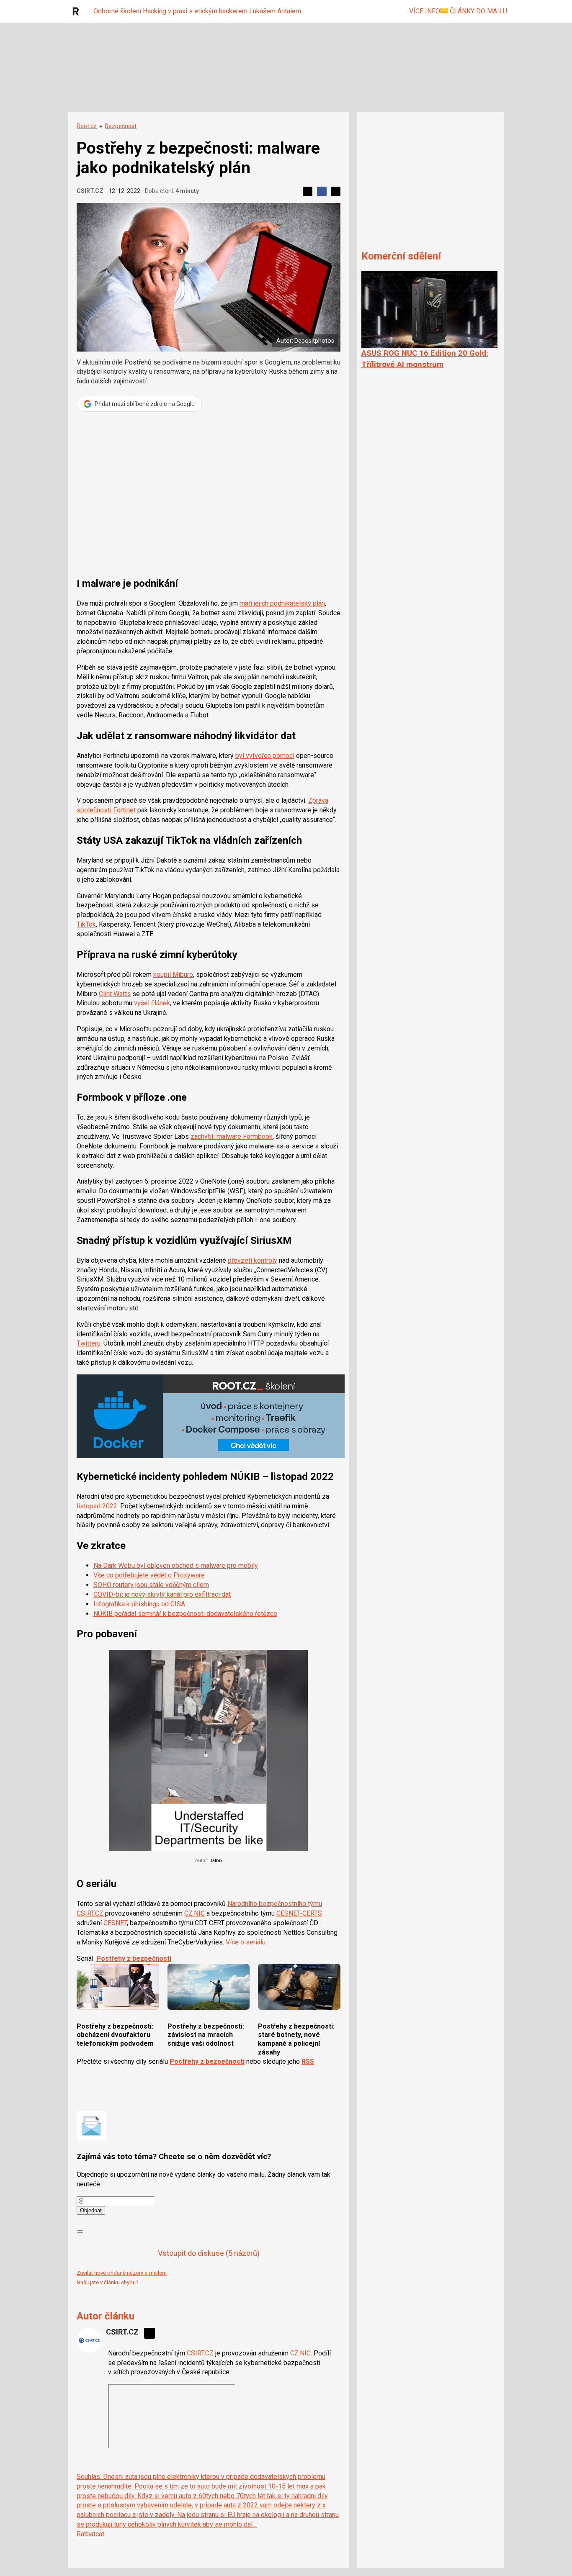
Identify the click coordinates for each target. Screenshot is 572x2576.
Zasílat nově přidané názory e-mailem (122, 2273)
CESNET (115, 1923)
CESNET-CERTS (299, 1913)
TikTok (86, 924)
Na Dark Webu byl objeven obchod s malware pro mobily (176, 1565)
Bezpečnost (121, 126)
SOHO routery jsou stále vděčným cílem (151, 1585)
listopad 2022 (97, 1506)
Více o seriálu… (248, 1942)
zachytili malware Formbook (232, 1136)
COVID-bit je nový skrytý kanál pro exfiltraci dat (162, 1594)
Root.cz (87, 126)
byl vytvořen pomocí (265, 756)
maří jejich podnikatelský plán (282, 603)
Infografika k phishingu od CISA (139, 1604)
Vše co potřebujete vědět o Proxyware (149, 1575)
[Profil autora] (89, 2340)
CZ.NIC (195, 1913)
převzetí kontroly (253, 1260)
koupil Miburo (173, 975)
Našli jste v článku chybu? (108, 2282)
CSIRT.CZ (90, 191)
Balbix (216, 1861)
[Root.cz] (78, 11)
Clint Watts (115, 994)
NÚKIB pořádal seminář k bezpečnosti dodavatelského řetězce (185, 1614)
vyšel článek (152, 1003)
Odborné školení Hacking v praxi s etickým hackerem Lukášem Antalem (197, 11)
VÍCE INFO (425, 11)
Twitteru (89, 1343)
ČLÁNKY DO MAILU (478, 11)
